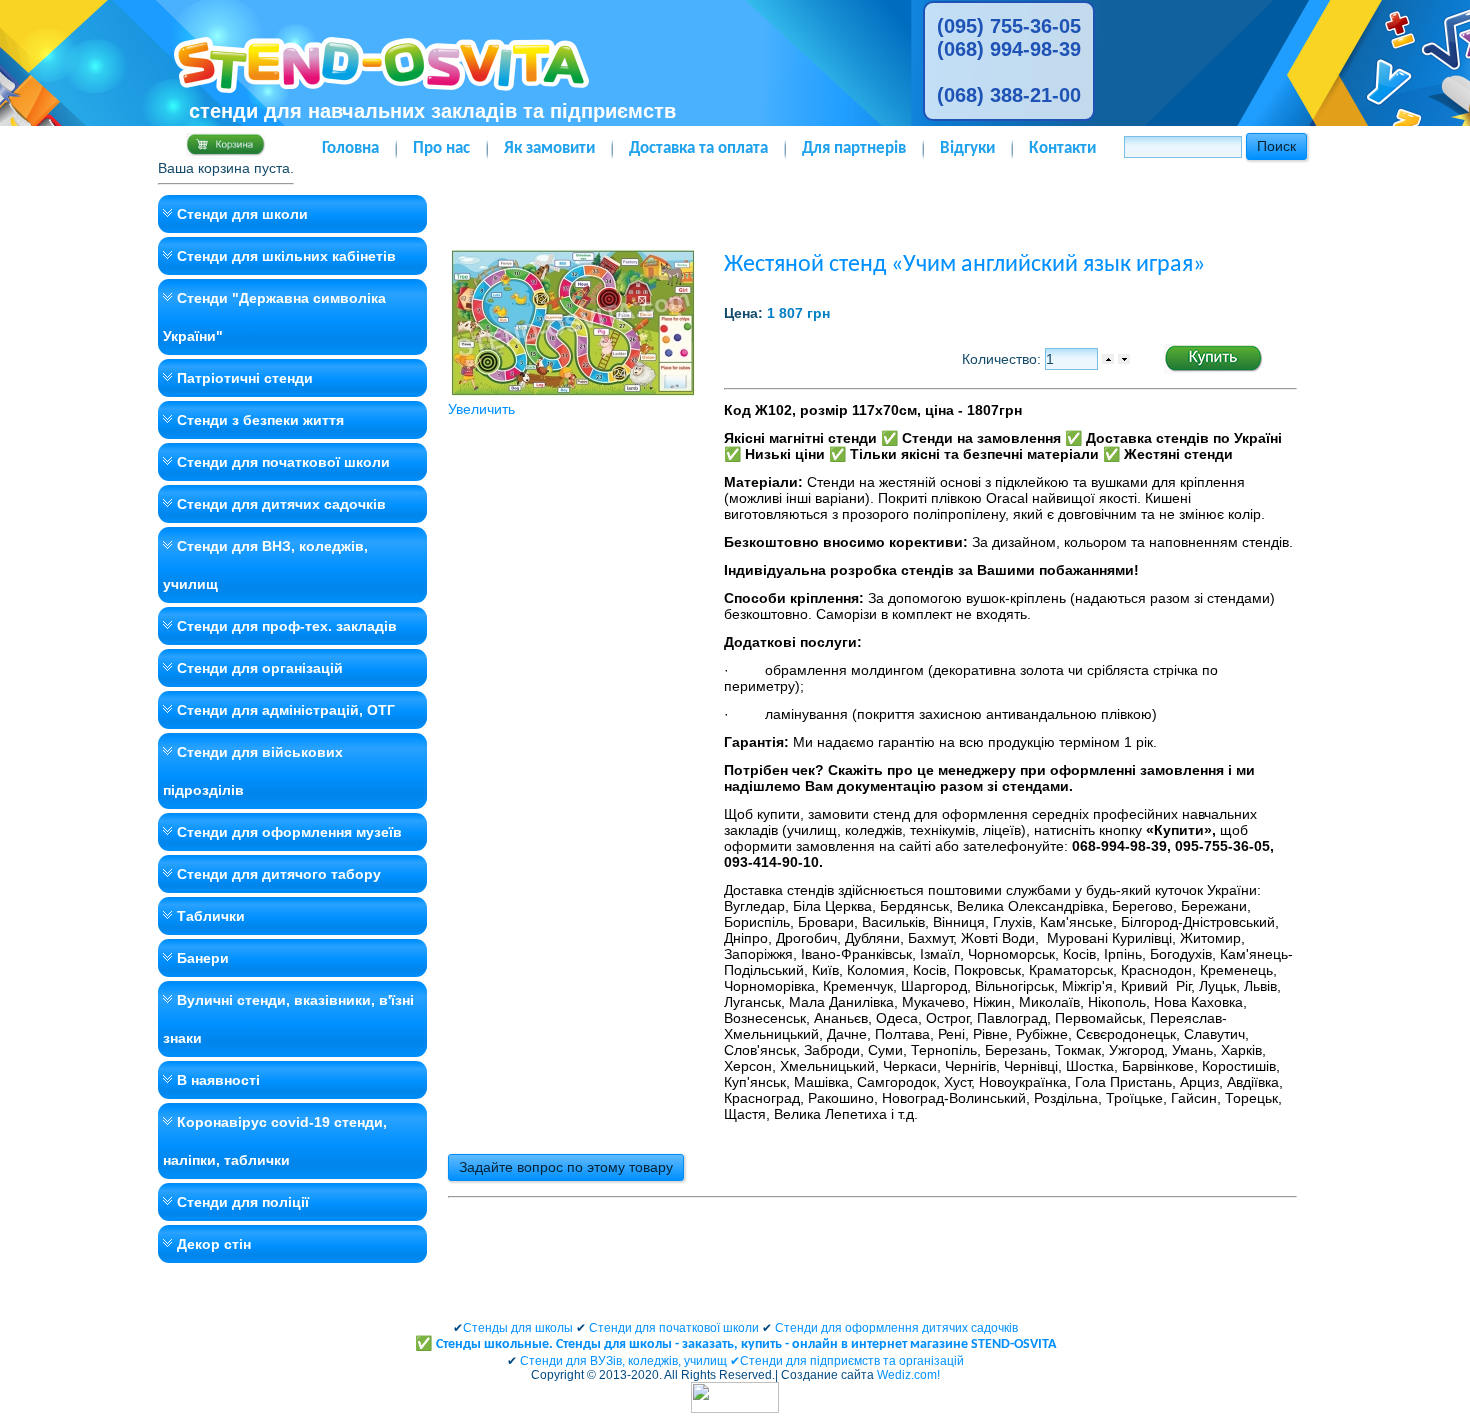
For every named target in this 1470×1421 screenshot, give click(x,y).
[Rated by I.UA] (735, 1409)
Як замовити (549, 148)
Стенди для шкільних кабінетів (286, 256)
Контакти (1062, 148)
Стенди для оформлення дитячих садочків (896, 1328)
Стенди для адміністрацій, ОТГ (286, 710)
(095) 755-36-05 (1009, 26)
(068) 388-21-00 (1009, 95)
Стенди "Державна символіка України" (274, 317)
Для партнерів (854, 148)
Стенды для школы (518, 1328)
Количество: (1003, 359)
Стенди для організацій (260, 668)
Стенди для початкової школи (283, 462)
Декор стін (214, 1244)
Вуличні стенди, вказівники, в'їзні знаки (288, 1019)
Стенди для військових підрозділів (253, 771)
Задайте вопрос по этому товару (566, 1167)
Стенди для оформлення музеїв (289, 832)
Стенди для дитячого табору (279, 874)
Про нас (441, 148)
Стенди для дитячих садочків (281, 504)
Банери (203, 958)
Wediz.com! (908, 1375)
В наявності (218, 1080)
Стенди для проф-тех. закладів (287, 626)
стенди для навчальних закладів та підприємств (432, 111)
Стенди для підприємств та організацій (852, 1361)
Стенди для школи (242, 214)
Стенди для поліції (243, 1202)
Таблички (211, 916)
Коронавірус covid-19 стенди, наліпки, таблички (275, 1141)
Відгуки (967, 148)
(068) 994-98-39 (1009, 49)
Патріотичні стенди (245, 378)
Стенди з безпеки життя (260, 420)
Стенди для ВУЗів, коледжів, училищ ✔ (630, 1361)
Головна (350, 148)
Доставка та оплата (698, 148)
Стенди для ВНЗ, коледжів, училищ (265, 565)
